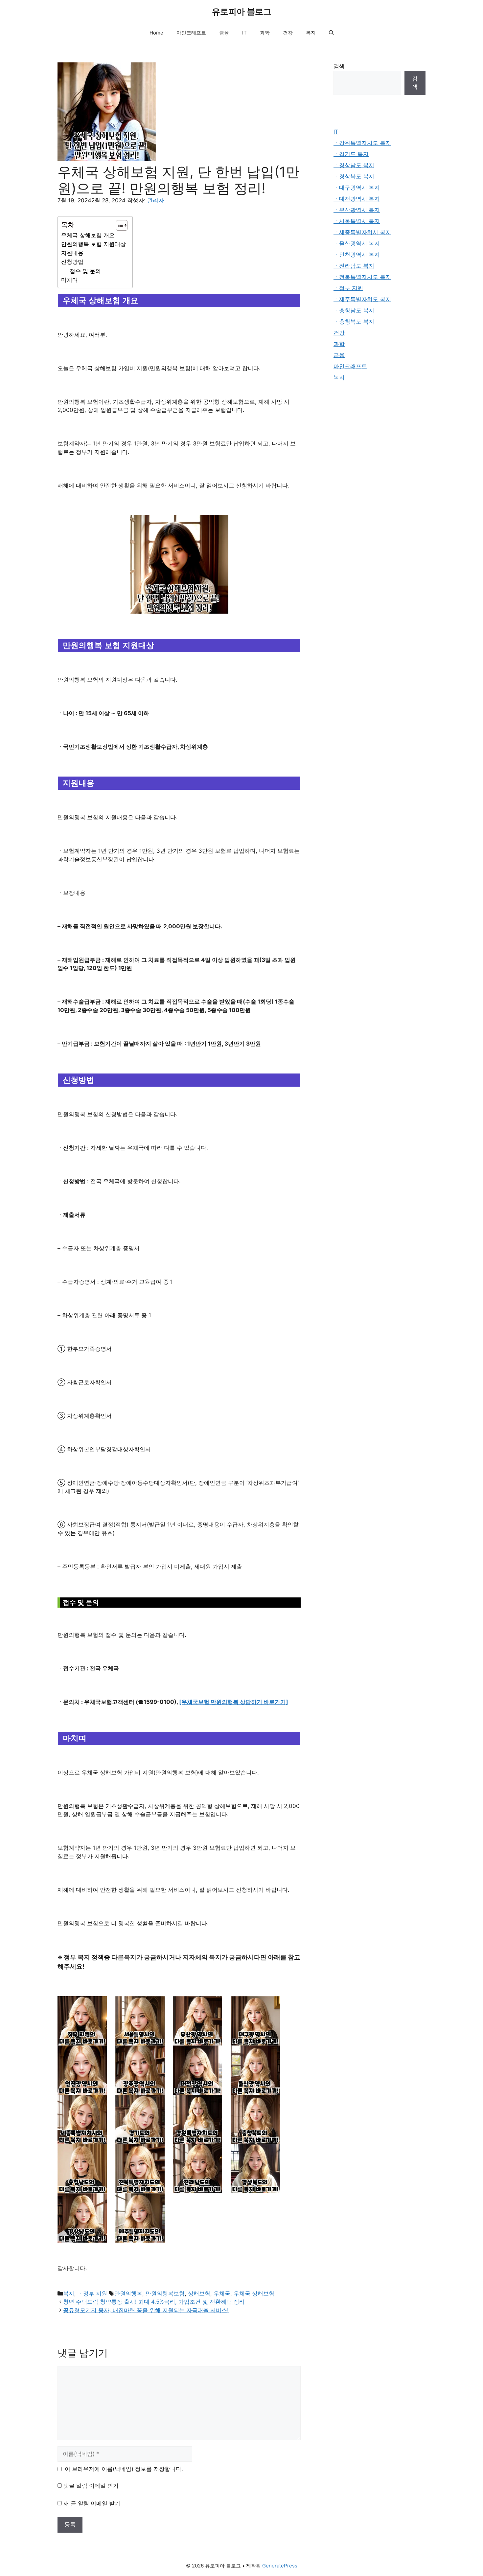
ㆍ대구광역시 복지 (357, 188)
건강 (288, 33)
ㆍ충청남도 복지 (354, 310)
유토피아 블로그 (242, 11)
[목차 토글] (118, 225)
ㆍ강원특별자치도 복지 (362, 143)
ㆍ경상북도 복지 (354, 176)
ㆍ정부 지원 (92, 2294)
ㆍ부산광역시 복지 (357, 210)
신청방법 (72, 262)
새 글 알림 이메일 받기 (92, 2503)
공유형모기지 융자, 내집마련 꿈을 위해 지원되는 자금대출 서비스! (146, 2310)
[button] (331, 33)
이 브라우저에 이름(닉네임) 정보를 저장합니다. (124, 2469)
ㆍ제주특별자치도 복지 (362, 299)
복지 (311, 33)
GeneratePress (280, 2566)
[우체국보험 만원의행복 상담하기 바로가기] (234, 1702)
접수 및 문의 (85, 271)
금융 (224, 33)
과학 (265, 33)
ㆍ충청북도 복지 (354, 322)
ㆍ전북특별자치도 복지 (362, 277)
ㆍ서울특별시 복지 (357, 221)
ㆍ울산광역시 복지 (357, 243)
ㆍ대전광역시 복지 (357, 199)
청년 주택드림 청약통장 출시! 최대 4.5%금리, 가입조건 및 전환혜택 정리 (154, 2302)
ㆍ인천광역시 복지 (357, 255)
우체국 (222, 2294)
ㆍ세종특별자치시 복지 (362, 232)
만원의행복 (128, 2294)
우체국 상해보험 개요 (88, 235)
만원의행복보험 (165, 2294)
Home (156, 33)
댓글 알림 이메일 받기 (91, 2486)
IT (244, 33)
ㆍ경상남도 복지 (354, 165)
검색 (339, 66)
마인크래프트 (191, 33)
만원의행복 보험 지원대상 (93, 244)
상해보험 (199, 2294)
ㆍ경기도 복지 (351, 154)
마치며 (69, 280)
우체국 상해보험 (254, 2294)
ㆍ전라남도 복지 (354, 266)
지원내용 (72, 253)
